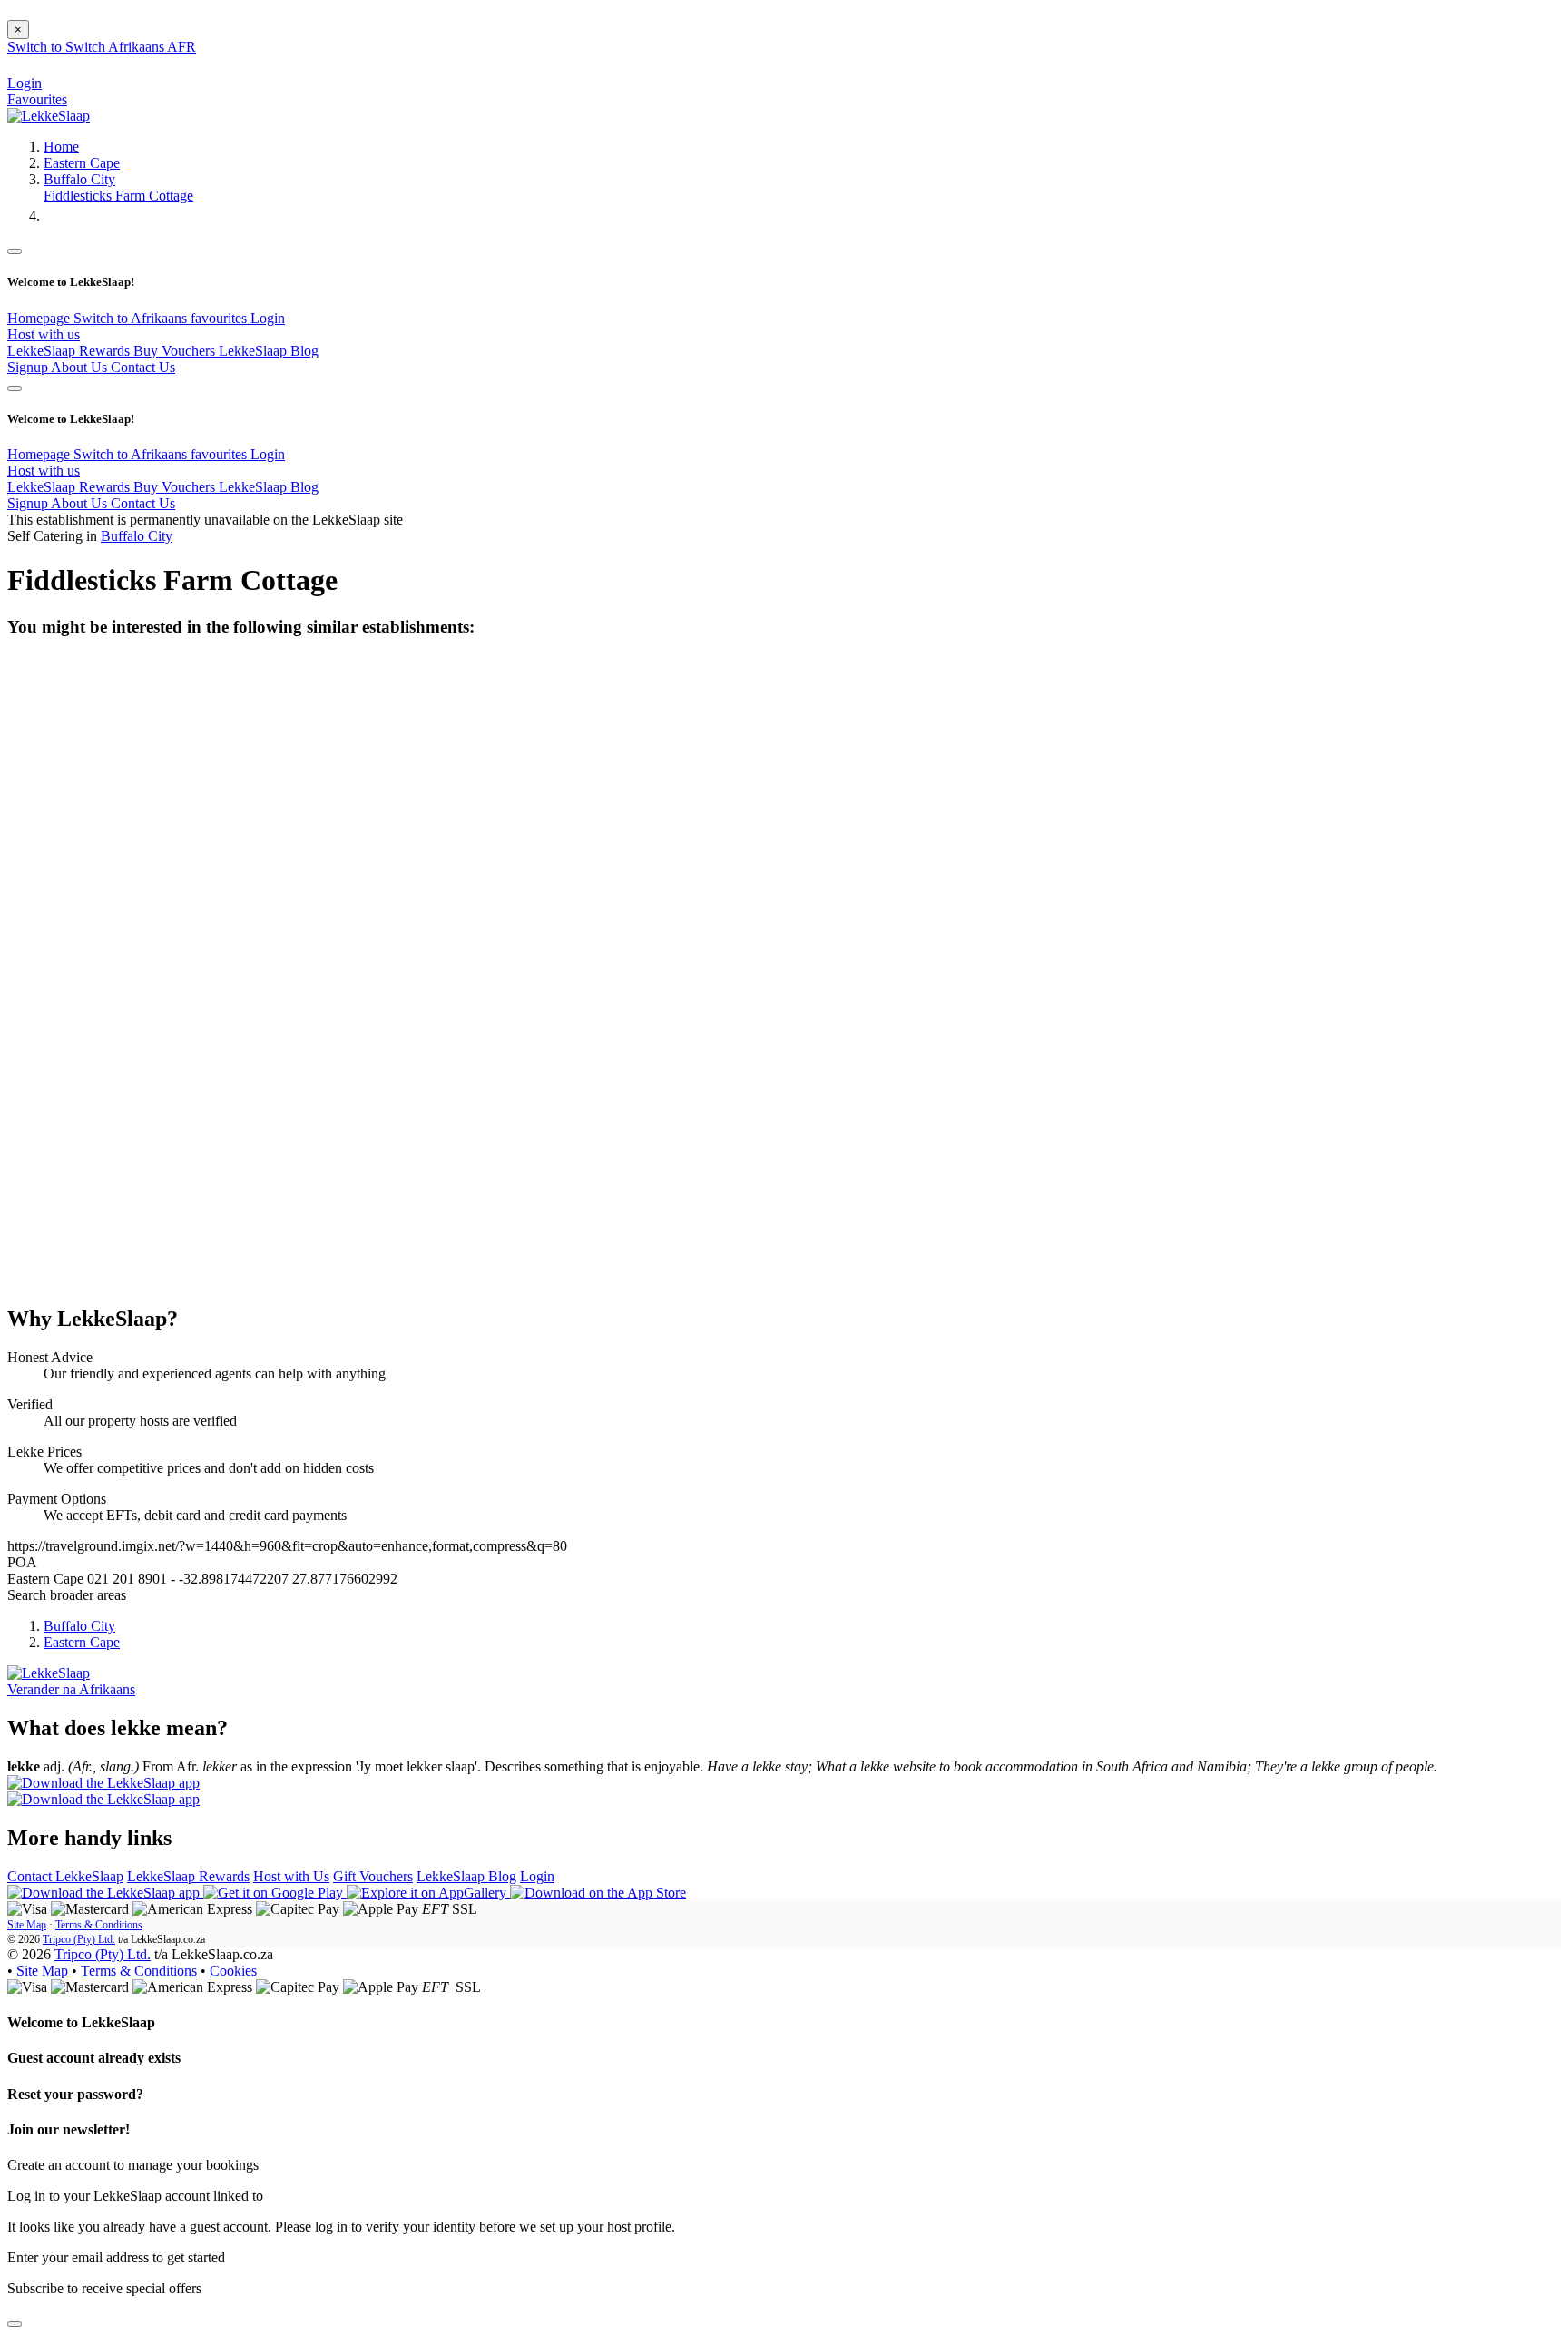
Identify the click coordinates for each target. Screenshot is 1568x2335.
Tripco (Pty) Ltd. (79, 1939)
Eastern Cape (82, 163)
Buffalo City (79, 179)
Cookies (233, 1971)
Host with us (44, 334)
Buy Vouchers (176, 351)
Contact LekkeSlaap (65, 1876)
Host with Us (291, 1876)
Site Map (27, 1925)
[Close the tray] (15, 2324)
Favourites (37, 99)
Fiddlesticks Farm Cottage (118, 196)
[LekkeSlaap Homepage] (49, 116)
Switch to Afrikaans (132, 318)
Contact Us (143, 367)
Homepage (40, 318)
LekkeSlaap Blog (269, 351)
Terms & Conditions (99, 1925)
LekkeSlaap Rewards (70, 351)
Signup (29, 367)
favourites (220, 318)
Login (268, 318)
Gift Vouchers (373, 1876)
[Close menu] (15, 251)
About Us (81, 367)
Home (61, 147)
